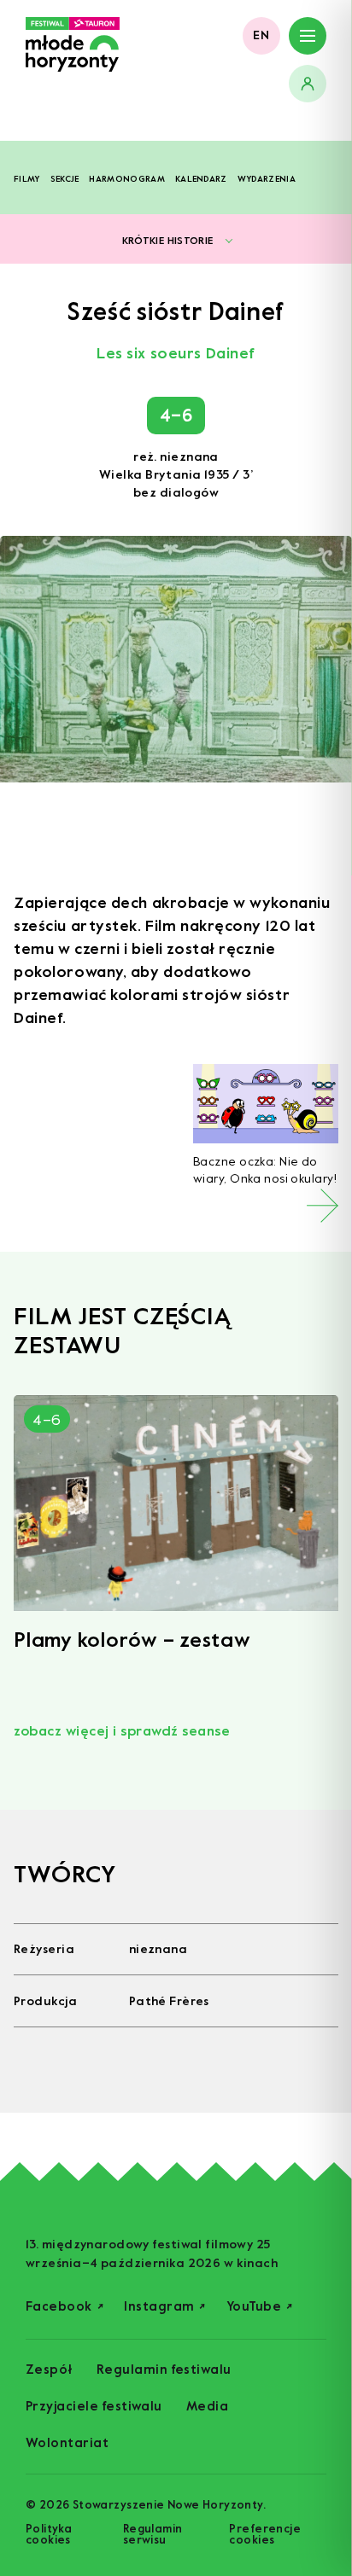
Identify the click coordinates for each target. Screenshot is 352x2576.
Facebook (65, 2307)
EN (261, 35)
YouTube (260, 2307)
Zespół (49, 2370)
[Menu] (308, 36)
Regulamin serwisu (153, 2534)
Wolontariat (67, 2443)
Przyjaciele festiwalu (94, 2407)
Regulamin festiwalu (164, 2370)
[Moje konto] (308, 84)
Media (207, 2407)
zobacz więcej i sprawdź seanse (122, 1731)
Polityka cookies (49, 2534)
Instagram (165, 2307)
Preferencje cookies (264, 2534)
